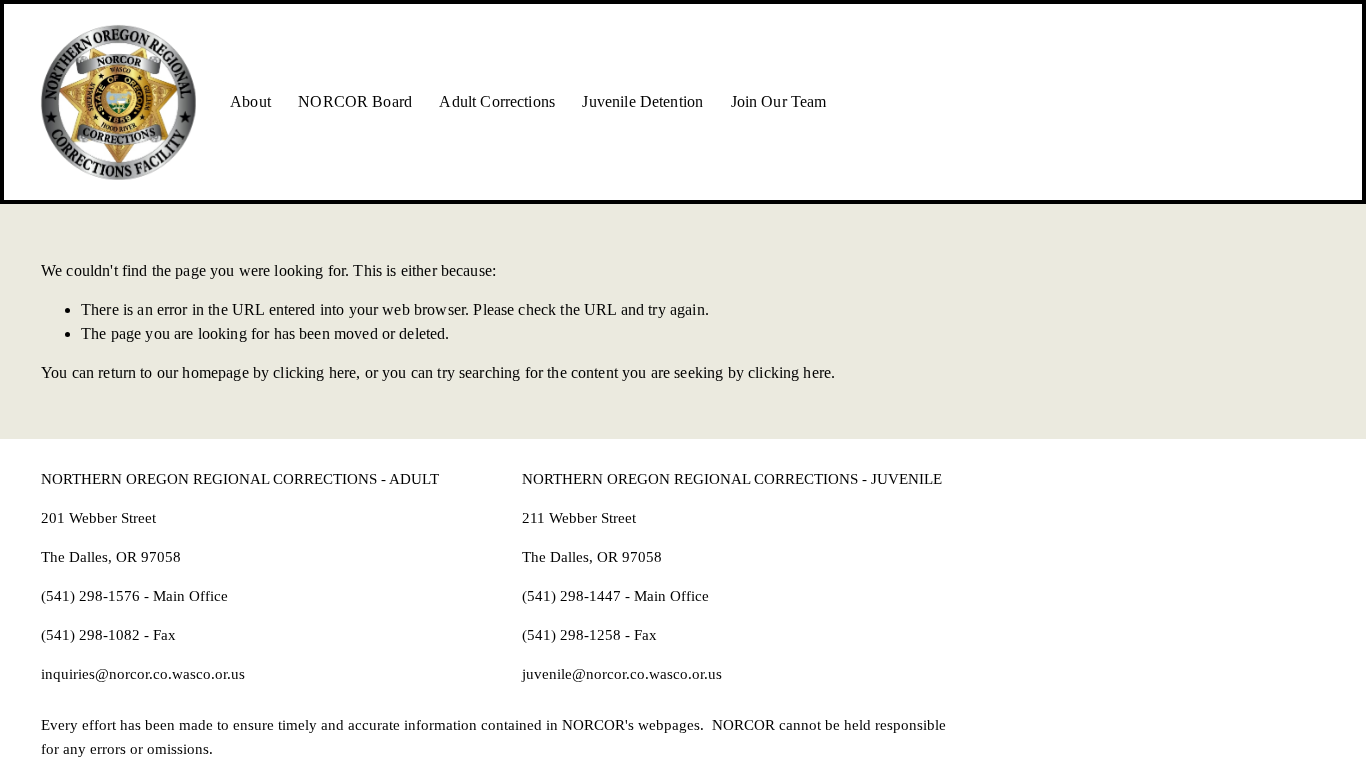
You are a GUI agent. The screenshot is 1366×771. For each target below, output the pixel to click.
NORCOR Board (355, 101)
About (250, 101)
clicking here (314, 372)
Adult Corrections (497, 101)
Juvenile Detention (642, 101)
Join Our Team (779, 101)
